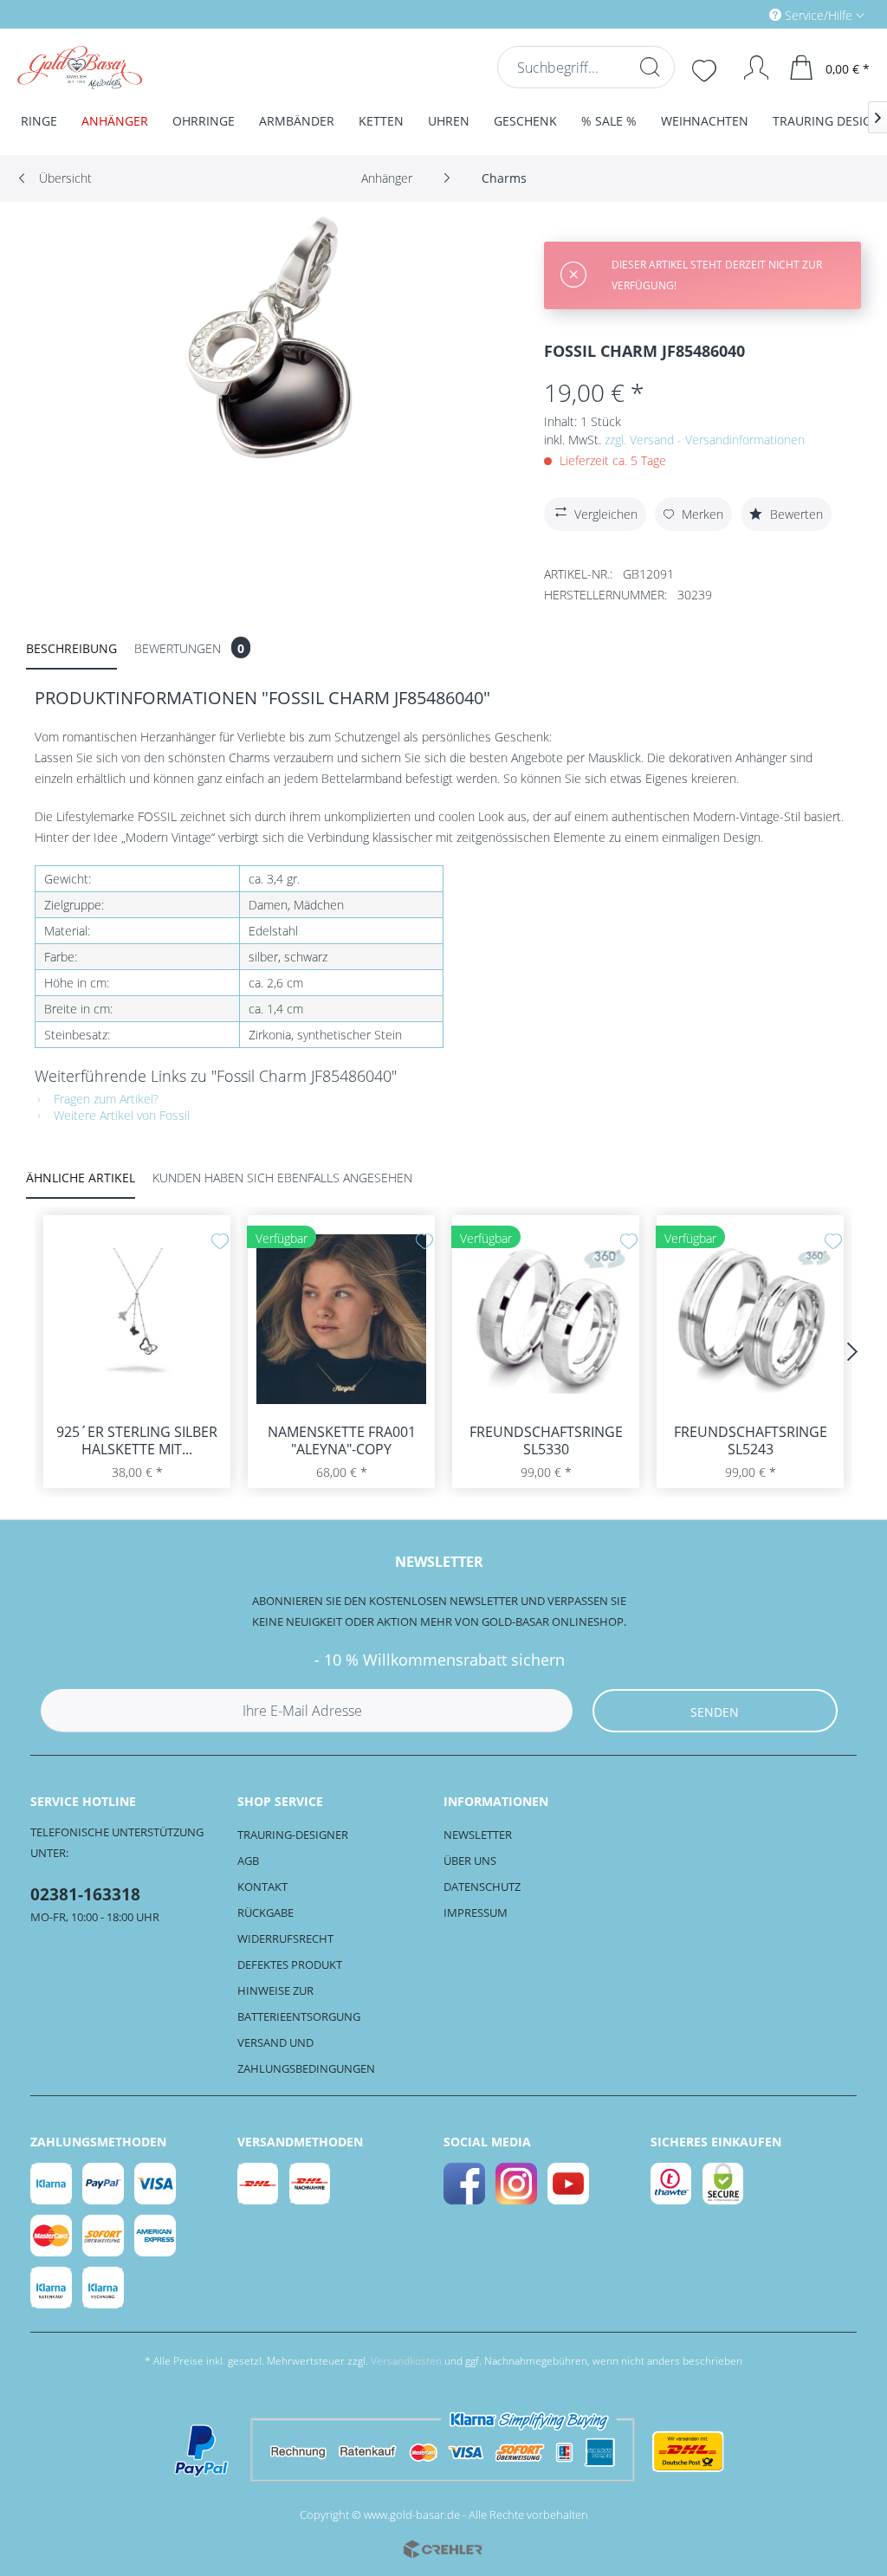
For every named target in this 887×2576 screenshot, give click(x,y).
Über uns (470, 1861)
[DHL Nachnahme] (311, 2184)
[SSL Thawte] (672, 2184)
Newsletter (478, 1835)
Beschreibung (71, 648)
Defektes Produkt (290, 1964)
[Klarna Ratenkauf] (52, 2288)
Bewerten (795, 514)
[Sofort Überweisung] (104, 2236)
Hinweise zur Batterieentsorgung (299, 2003)
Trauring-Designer (293, 1835)
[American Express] (156, 2236)
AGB (248, 1861)
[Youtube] (569, 2184)
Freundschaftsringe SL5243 (751, 1440)
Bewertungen (189, 648)
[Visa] (156, 2184)
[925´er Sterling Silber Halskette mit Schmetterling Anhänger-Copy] (137, 1319)
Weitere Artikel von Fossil (120, 1115)
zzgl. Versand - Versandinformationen (705, 440)
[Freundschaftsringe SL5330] (546, 1319)
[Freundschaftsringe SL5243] (750, 1319)
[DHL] (259, 2184)
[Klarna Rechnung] (104, 2288)
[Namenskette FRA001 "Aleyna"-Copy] (341, 1319)
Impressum (476, 1913)
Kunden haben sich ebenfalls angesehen (282, 1178)
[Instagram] (517, 2184)
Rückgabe (265, 1913)
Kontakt (262, 1887)
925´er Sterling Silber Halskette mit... (137, 1440)
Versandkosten (406, 2361)
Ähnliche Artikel (81, 1178)
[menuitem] (743, 14)
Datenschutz (482, 1887)
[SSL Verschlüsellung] (724, 2184)
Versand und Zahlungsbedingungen (306, 2055)
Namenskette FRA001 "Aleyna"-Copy (342, 1440)
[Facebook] (465, 2184)
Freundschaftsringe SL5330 (546, 1440)
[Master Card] (52, 2236)
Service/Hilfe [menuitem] (819, 15)
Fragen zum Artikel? (104, 1099)
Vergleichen (606, 514)
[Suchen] (650, 67)
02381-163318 (85, 1894)
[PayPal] (104, 2184)
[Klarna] (52, 2184)
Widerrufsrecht (285, 1938)
